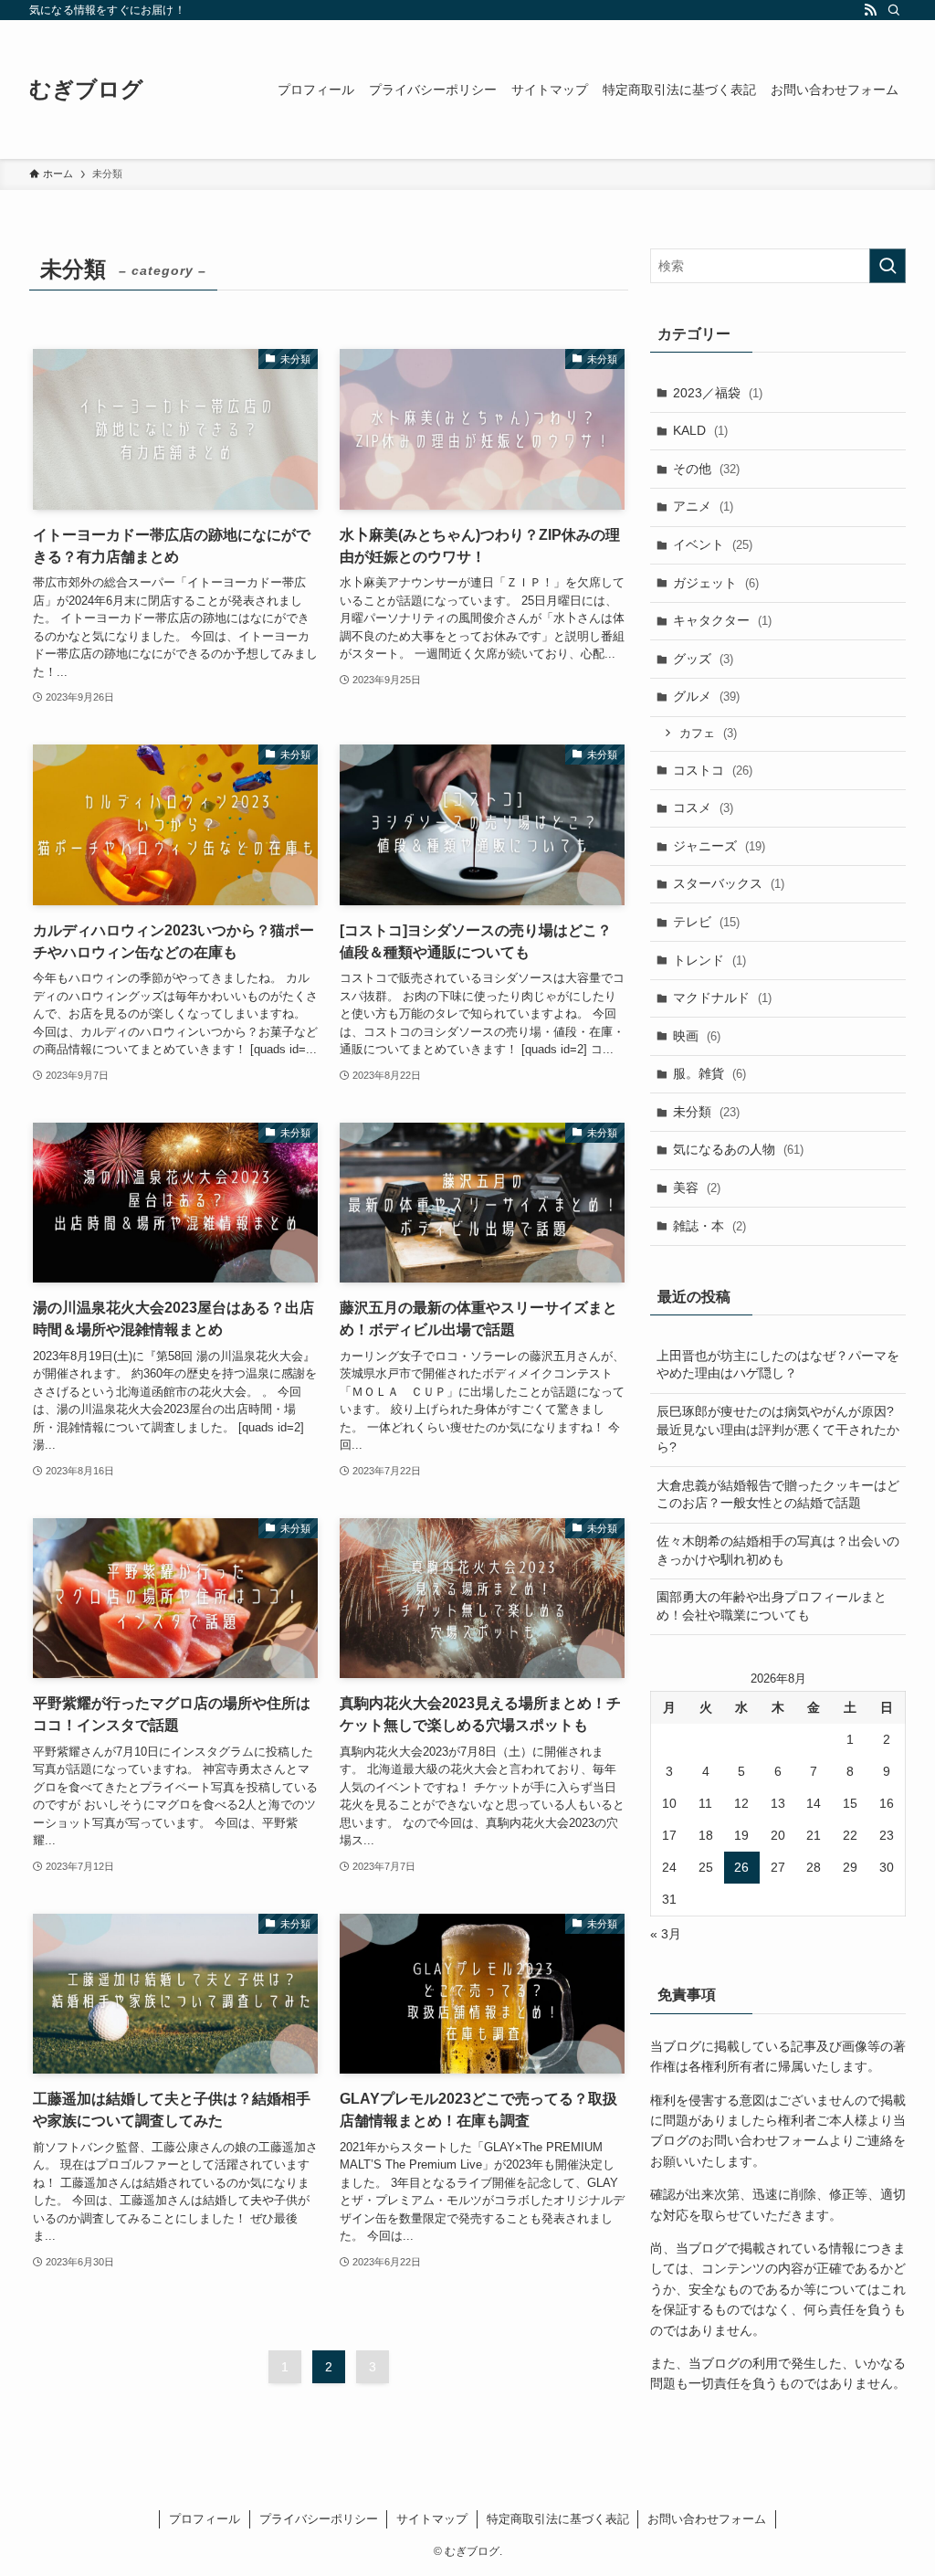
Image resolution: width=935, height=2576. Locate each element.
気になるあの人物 (738, 1149)
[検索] (894, 10)
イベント (713, 544)
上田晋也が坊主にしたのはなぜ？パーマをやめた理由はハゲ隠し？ (778, 1365)
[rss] (870, 10)
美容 (697, 1188)
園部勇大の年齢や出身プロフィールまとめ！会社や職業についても (772, 1606)
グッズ (703, 659)
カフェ (708, 733)
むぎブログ (86, 90)
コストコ (713, 770)
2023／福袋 (718, 393)
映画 (697, 1036)
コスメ (703, 808)
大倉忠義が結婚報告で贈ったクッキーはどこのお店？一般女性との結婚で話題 (778, 1494)
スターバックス (729, 883)
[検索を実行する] (888, 266)
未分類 (706, 1112)
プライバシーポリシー (319, 2519)
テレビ (706, 922)
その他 (706, 469)
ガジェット (716, 583)
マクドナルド (722, 998)
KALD (700, 430)
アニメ (703, 506)
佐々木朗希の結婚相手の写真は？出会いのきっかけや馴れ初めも (778, 1550)
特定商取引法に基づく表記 (558, 2519)
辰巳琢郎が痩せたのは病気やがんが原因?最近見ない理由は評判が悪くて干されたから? (778, 1429)
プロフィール (205, 2519)
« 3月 (666, 1934)
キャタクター (722, 620)
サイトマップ (432, 2519)
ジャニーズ (719, 846)
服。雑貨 (709, 1073)
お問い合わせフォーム (707, 2519)
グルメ (706, 696)
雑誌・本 (709, 1226)
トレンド (709, 960)
